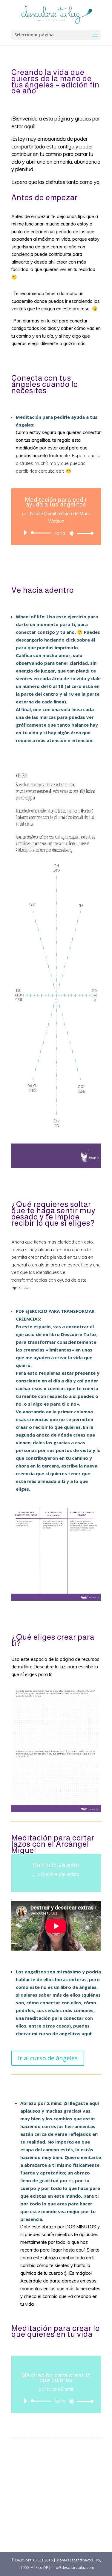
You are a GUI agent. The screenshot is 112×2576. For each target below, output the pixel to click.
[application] (56, 533)
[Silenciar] (72, 533)
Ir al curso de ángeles (48, 2058)
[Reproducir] (25, 533)
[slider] (84, 533)
